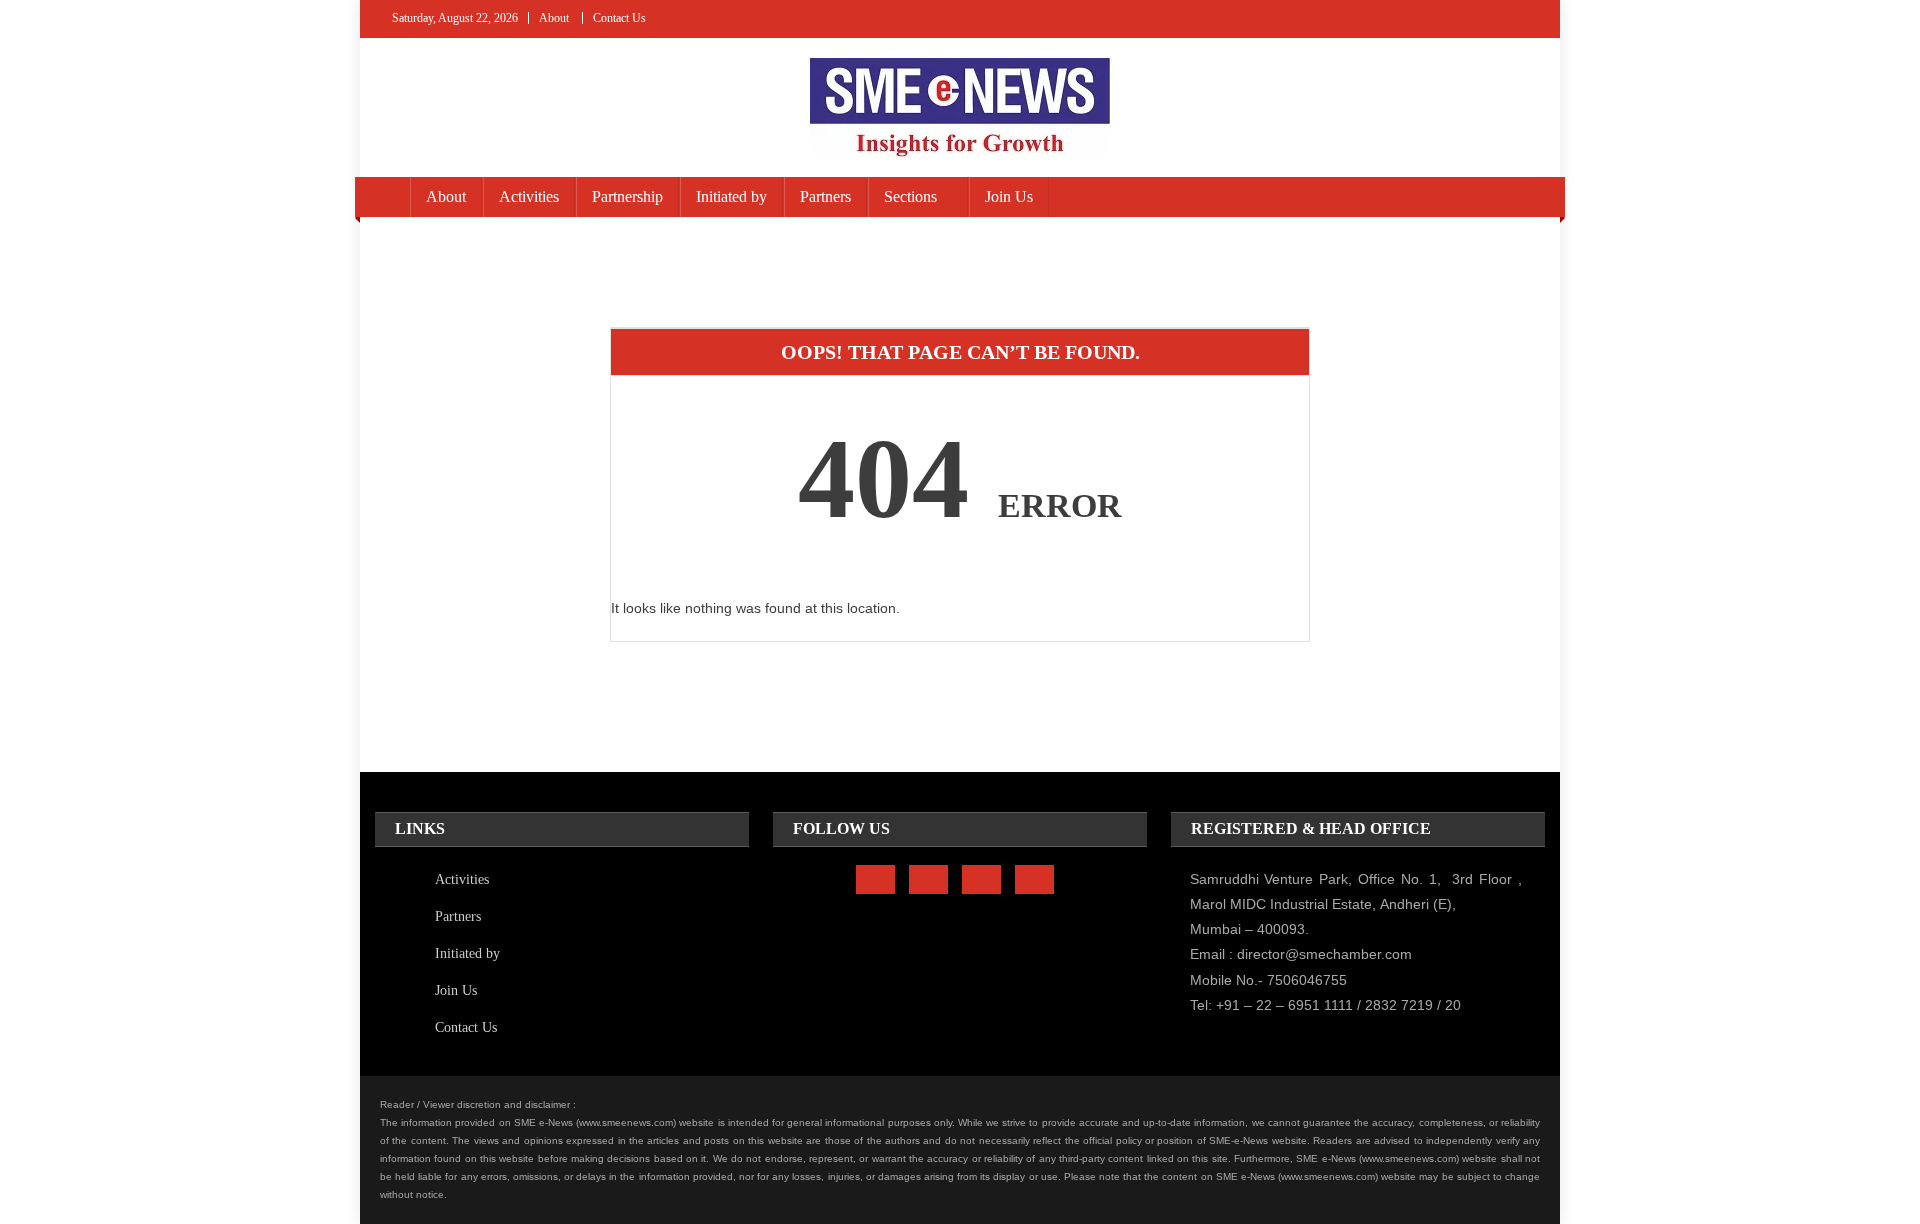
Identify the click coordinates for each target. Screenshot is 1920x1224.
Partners (825, 196)
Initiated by (731, 196)
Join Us (1009, 196)
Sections (910, 196)
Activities (529, 196)
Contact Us (619, 18)
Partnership (627, 196)
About (554, 18)
